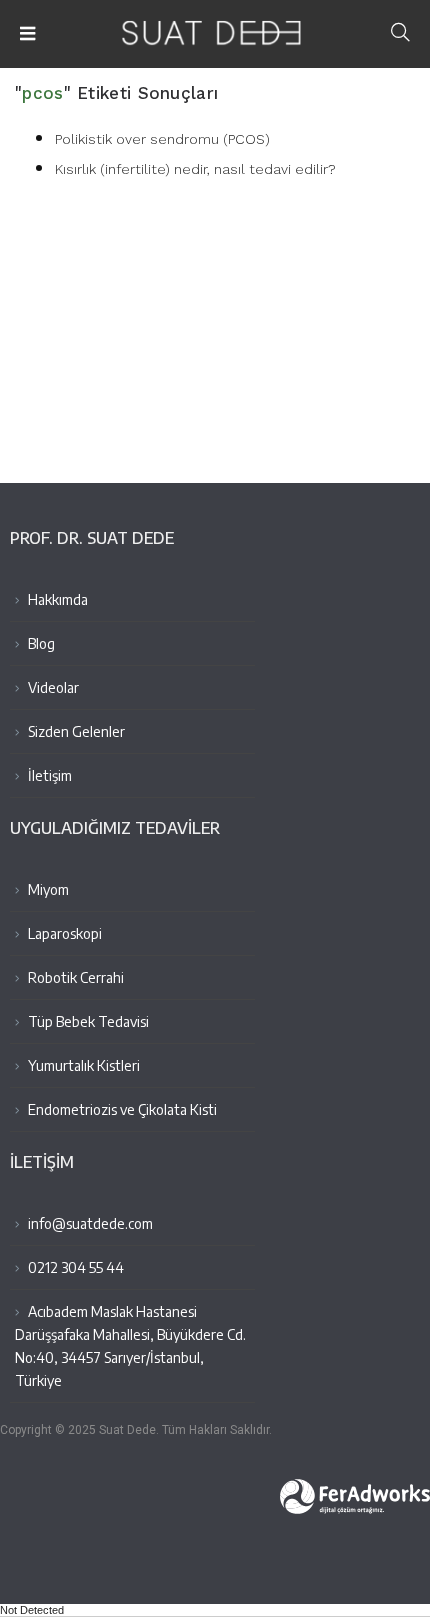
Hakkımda (56, 599)
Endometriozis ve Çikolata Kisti (121, 1109)
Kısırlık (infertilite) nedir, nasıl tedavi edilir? (195, 169)
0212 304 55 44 (74, 1267)
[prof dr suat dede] (215, 26)
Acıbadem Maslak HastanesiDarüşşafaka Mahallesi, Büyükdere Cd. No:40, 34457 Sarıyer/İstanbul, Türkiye (130, 1346)
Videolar (52, 687)
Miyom (47, 889)
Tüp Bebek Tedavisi (87, 1021)
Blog (40, 643)
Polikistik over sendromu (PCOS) (162, 139)
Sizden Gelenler (75, 731)
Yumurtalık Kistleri (82, 1065)
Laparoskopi (63, 933)
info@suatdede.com (90, 1223)
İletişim (48, 775)
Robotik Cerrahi (74, 977)
